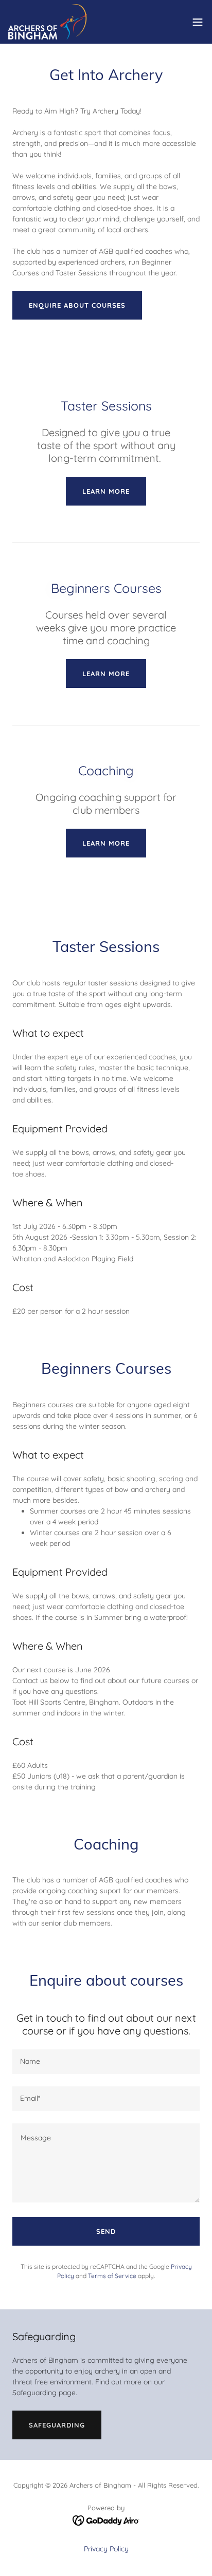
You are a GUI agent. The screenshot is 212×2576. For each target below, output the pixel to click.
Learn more (106, 491)
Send (106, 2231)
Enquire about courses (77, 305)
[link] (48, 22)
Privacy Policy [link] (106, 2549)
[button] (198, 22)
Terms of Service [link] (112, 2276)
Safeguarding (57, 2425)
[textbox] (106, 2062)
